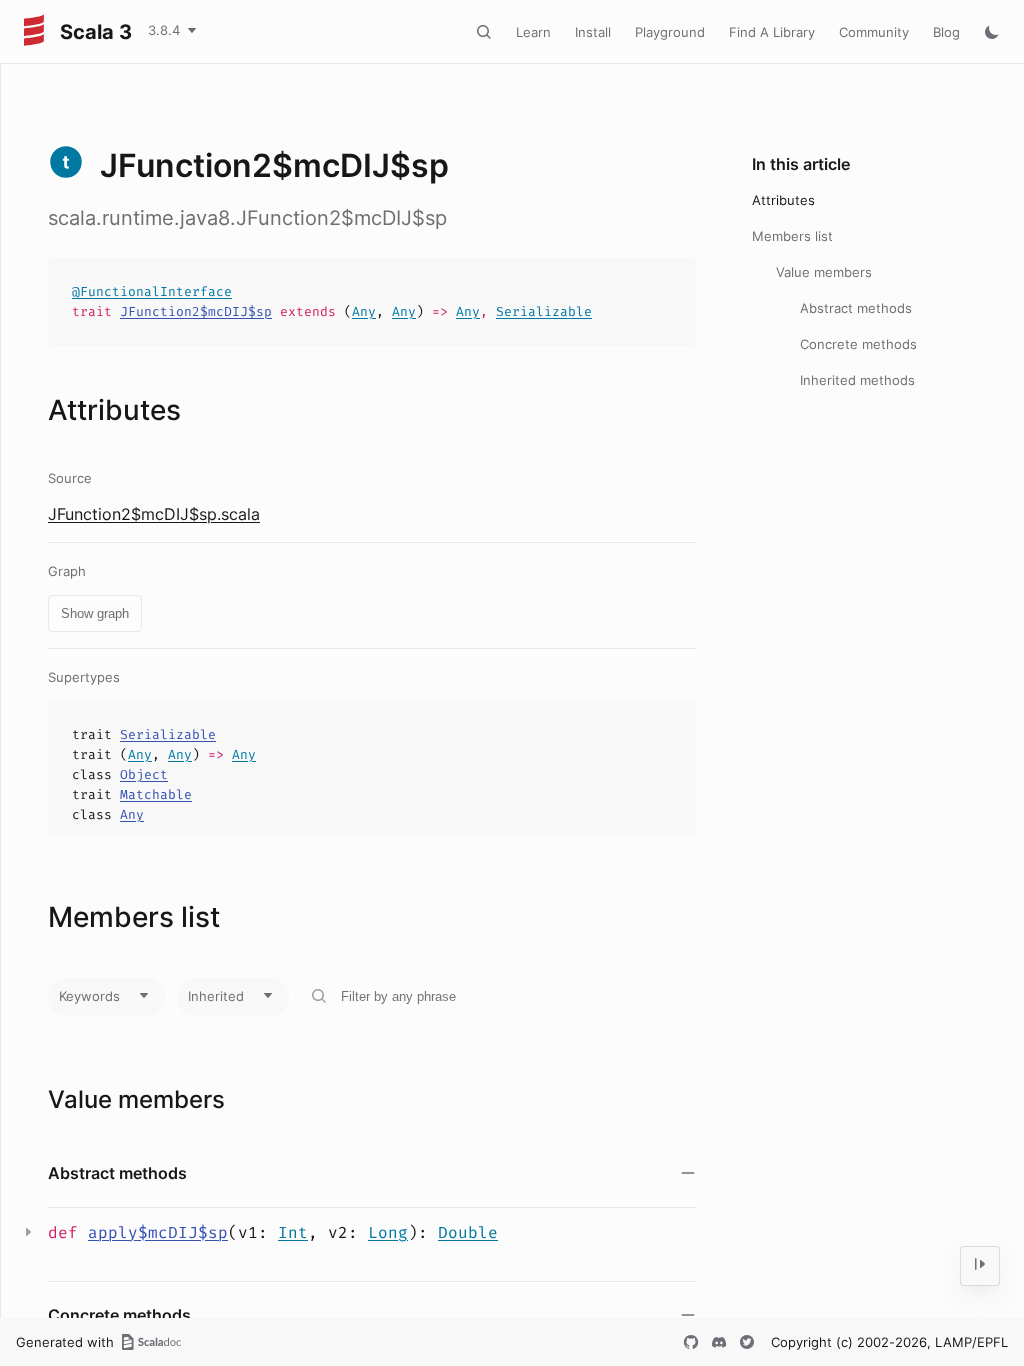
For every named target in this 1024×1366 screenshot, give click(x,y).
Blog (946, 32)
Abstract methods (856, 308)
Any (364, 311)
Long (388, 1232)
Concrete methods (858, 344)
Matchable (156, 794)
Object (144, 774)
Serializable (544, 311)
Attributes (783, 200)
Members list (792, 236)
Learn (533, 32)
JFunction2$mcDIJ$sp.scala (154, 514)
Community (874, 32)
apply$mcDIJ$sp (158, 1232)
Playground (670, 32)
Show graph (95, 613)
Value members (824, 272)
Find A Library (772, 32)
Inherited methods (857, 380)
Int (293, 1232)
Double (468, 1232)
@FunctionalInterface (152, 291)
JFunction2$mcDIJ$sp (196, 311)
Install (593, 32)
